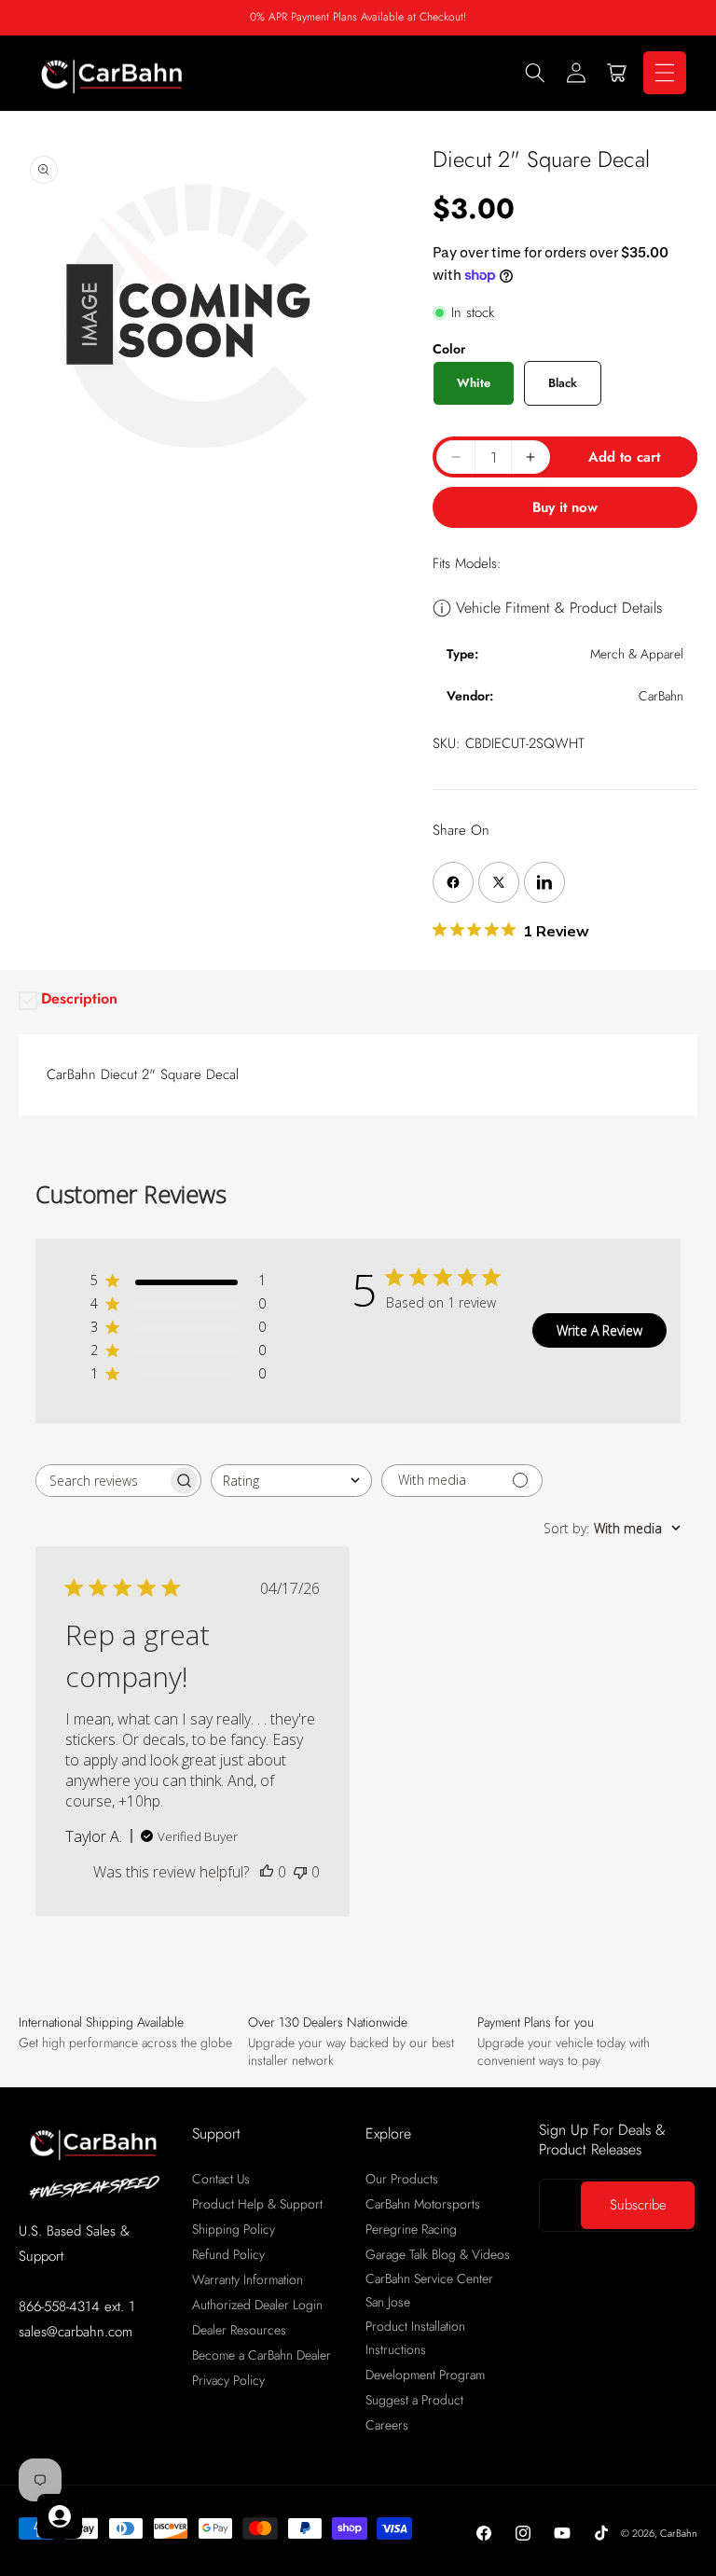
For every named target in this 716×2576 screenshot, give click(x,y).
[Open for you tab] (60, 2516)
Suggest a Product (414, 2400)
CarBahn (679, 2533)
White (474, 383)
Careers (387, 2425)
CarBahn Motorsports (423, 2204)
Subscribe (638, 2205)
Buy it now (565, 507)
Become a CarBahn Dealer (262, 2355)
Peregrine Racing (411, 2229)
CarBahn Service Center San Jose (429, 2290)
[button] (535, 73)
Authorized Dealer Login (257, 2305)
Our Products (402, 2179)
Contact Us (221, 2179)
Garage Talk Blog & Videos (438, 2254)
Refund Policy (228, 2254)
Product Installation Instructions (415, 2338)
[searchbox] (102, 1481)
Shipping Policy (234, 2229)
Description (79, 998)
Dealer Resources (239, 2330)
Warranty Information (248, 2279)
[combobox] (291, 1481)
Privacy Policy (228, 2380)
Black (563, 383)
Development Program (425, 2375)
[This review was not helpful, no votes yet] (300, 1872)
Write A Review (599, 1330)
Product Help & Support (257, 2204)
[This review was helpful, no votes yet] (267, 1872)
